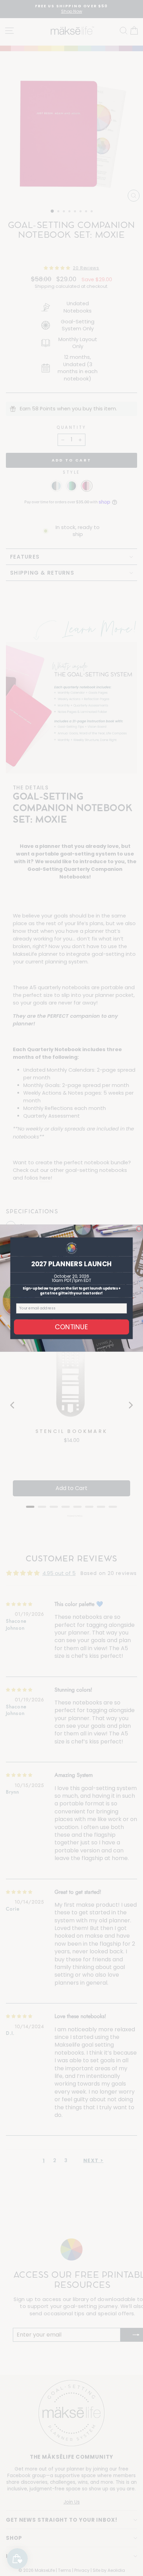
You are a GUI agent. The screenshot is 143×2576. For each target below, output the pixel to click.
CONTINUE (71, 1327)
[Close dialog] (139, 1228)
